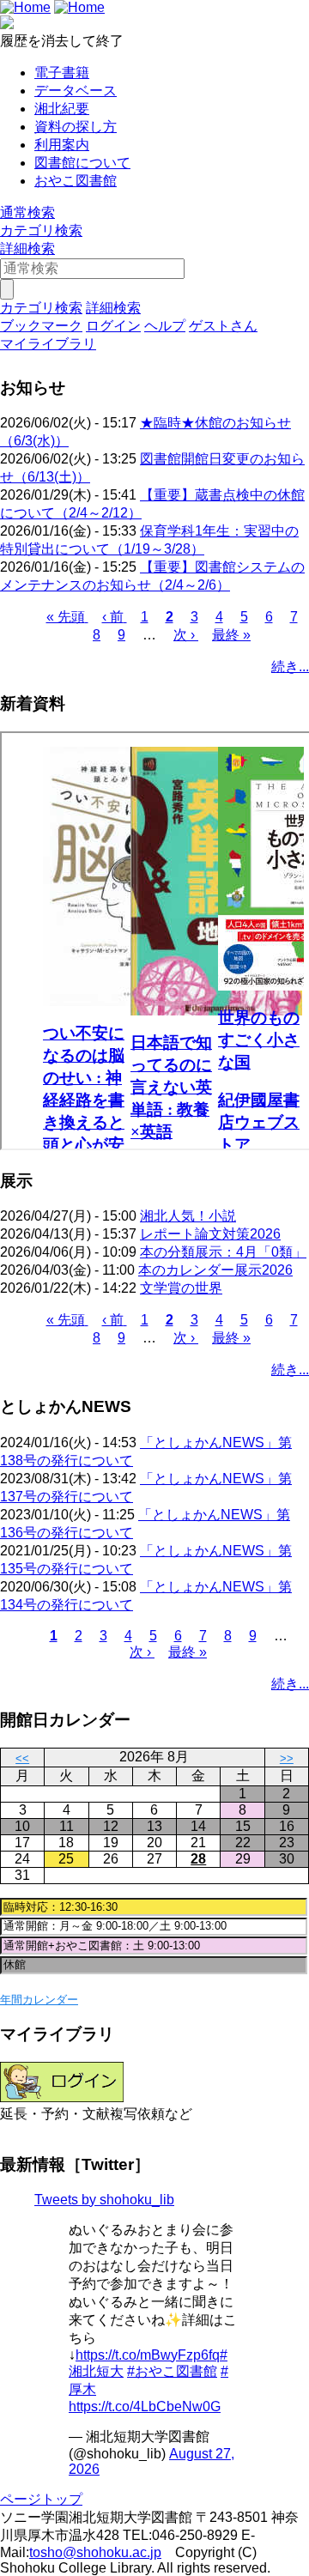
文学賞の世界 (181, 1288)
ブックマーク (41, 326)
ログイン (113, 326)
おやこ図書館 (76, 181)
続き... (290, 667)
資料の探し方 (76, 127)
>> (287, 1758)
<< (22, 1758)
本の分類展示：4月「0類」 (223, 1252)
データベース (76, 91)
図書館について (82, 163)
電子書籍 (62, 73)
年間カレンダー (39, 2000)
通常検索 (27, 212)
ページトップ (41, 2499)
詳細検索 (27, 249)
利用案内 (62, 145)
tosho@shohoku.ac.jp (95, 2552)
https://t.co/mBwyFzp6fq (148, 2355)
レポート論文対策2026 (210, 1234)
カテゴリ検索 (41, 230)
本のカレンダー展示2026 (215, 1270)
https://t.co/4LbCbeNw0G (145, 2406)
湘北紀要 (62, 109)
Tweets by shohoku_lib (104, 2200)
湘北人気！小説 (188, 1216)
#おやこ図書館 (172, 2371)
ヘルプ (165, 326)
